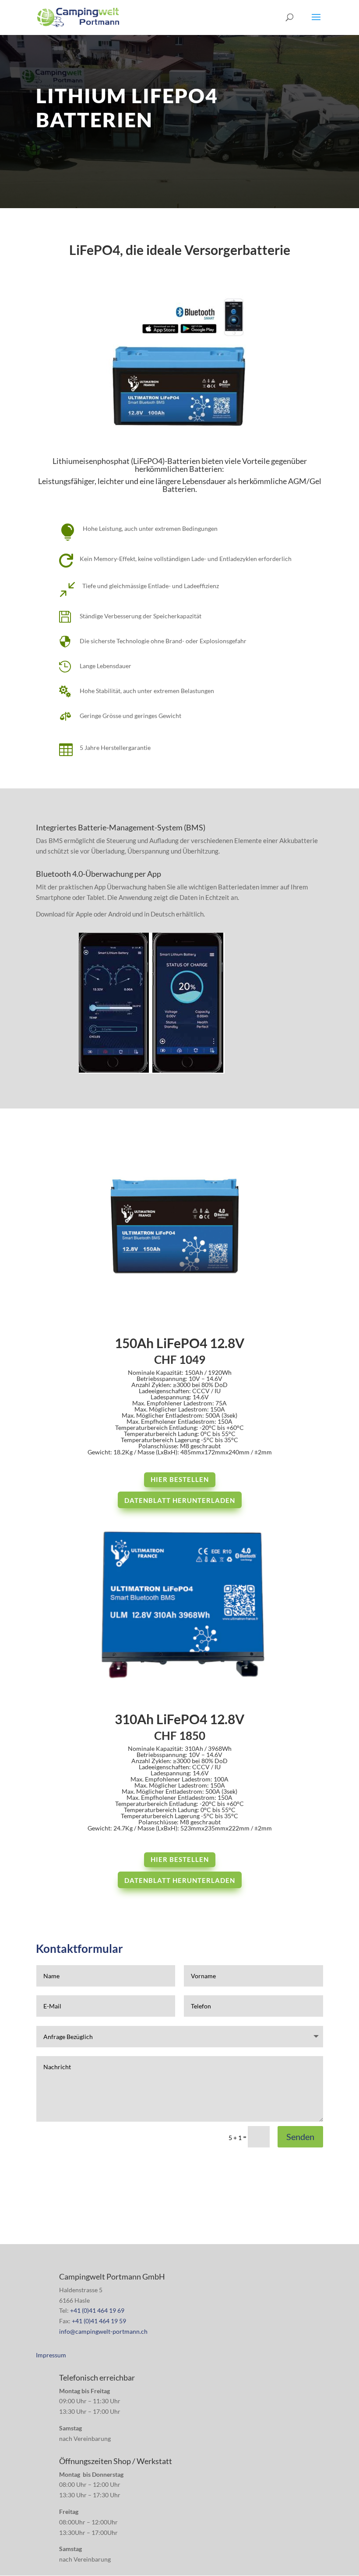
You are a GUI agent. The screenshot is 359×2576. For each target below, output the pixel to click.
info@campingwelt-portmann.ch (103, 2331)
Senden (300, 2137)
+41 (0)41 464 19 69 (97, 2310)
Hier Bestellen (180, 1479)
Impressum (51, 2355)
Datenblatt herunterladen (180, 1500)
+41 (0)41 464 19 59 (99, 2321)
